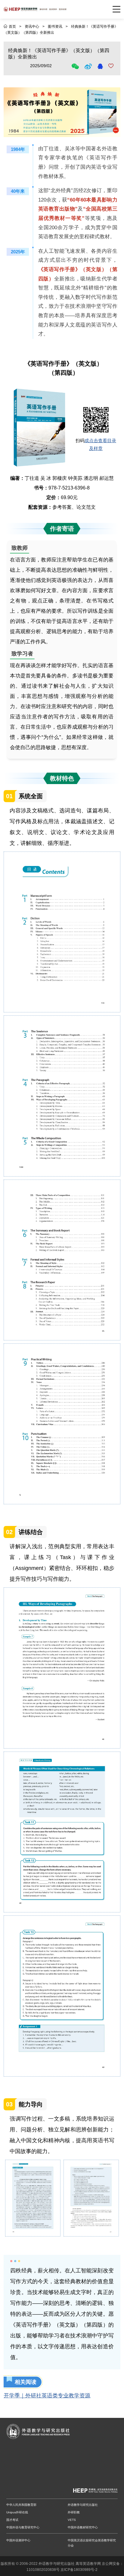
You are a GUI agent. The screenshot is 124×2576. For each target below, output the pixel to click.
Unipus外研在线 (17, 2512)
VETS (72, 2520)
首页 (12, 27)
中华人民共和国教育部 (21, 2505)
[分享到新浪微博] (89, 66)
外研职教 (74, 2512)
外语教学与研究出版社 (83, 2505)
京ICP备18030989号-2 (79, 2570)
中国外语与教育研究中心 (23, 2527)
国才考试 (12, 2520)
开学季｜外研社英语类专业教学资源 (47, 2396)
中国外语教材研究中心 (83, 2527)
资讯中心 (32, 27)
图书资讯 (55, 27)
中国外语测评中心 (18, 2540)
